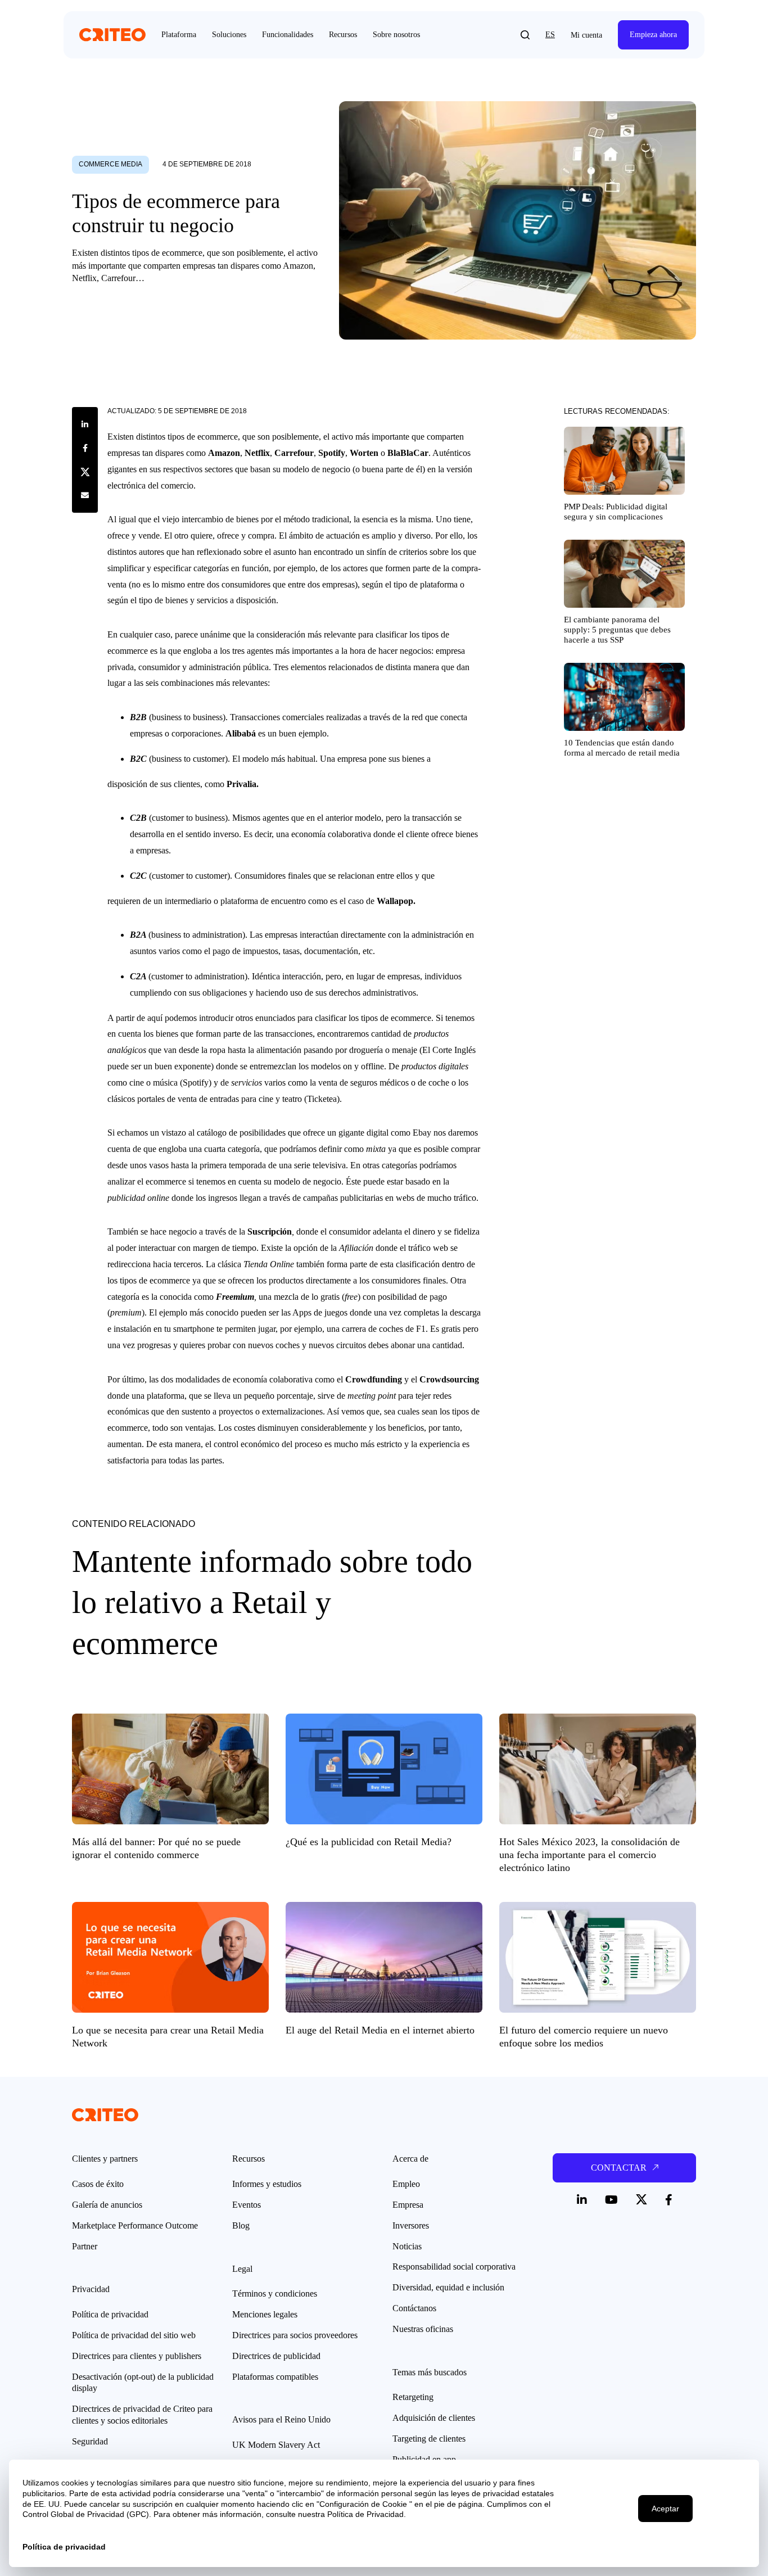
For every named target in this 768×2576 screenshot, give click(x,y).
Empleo (406, 2184)
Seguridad (90, 2441)
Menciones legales (265, 2314)
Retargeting (413, 2397)
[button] (525, 35)
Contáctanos (414, 2308)
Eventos (247, 2205)
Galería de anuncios (107, 2205)
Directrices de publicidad (276, 2356)
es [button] (550, 35)
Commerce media (110, 164)
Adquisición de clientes (434, 2418)
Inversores (411, 2225)
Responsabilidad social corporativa (454, 2267)
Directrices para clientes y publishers (137, 2356)
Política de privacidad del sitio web (134, 2335)
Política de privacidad (110, 2314)
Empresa (408, 2205)
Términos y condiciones (275, 2293)
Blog (241, 2225)
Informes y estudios (267, 2184)
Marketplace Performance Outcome (135, 2225)
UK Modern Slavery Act (276, 2445)
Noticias (407, 2246)
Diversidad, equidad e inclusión (448, 2287)
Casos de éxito (98, 2184)
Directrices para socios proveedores (295, 2335)
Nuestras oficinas (423, 2329)
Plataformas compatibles (275, 2377)
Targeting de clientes (429, 2439)
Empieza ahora (653, 35)
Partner (85, 2246)
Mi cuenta (586, 35)
